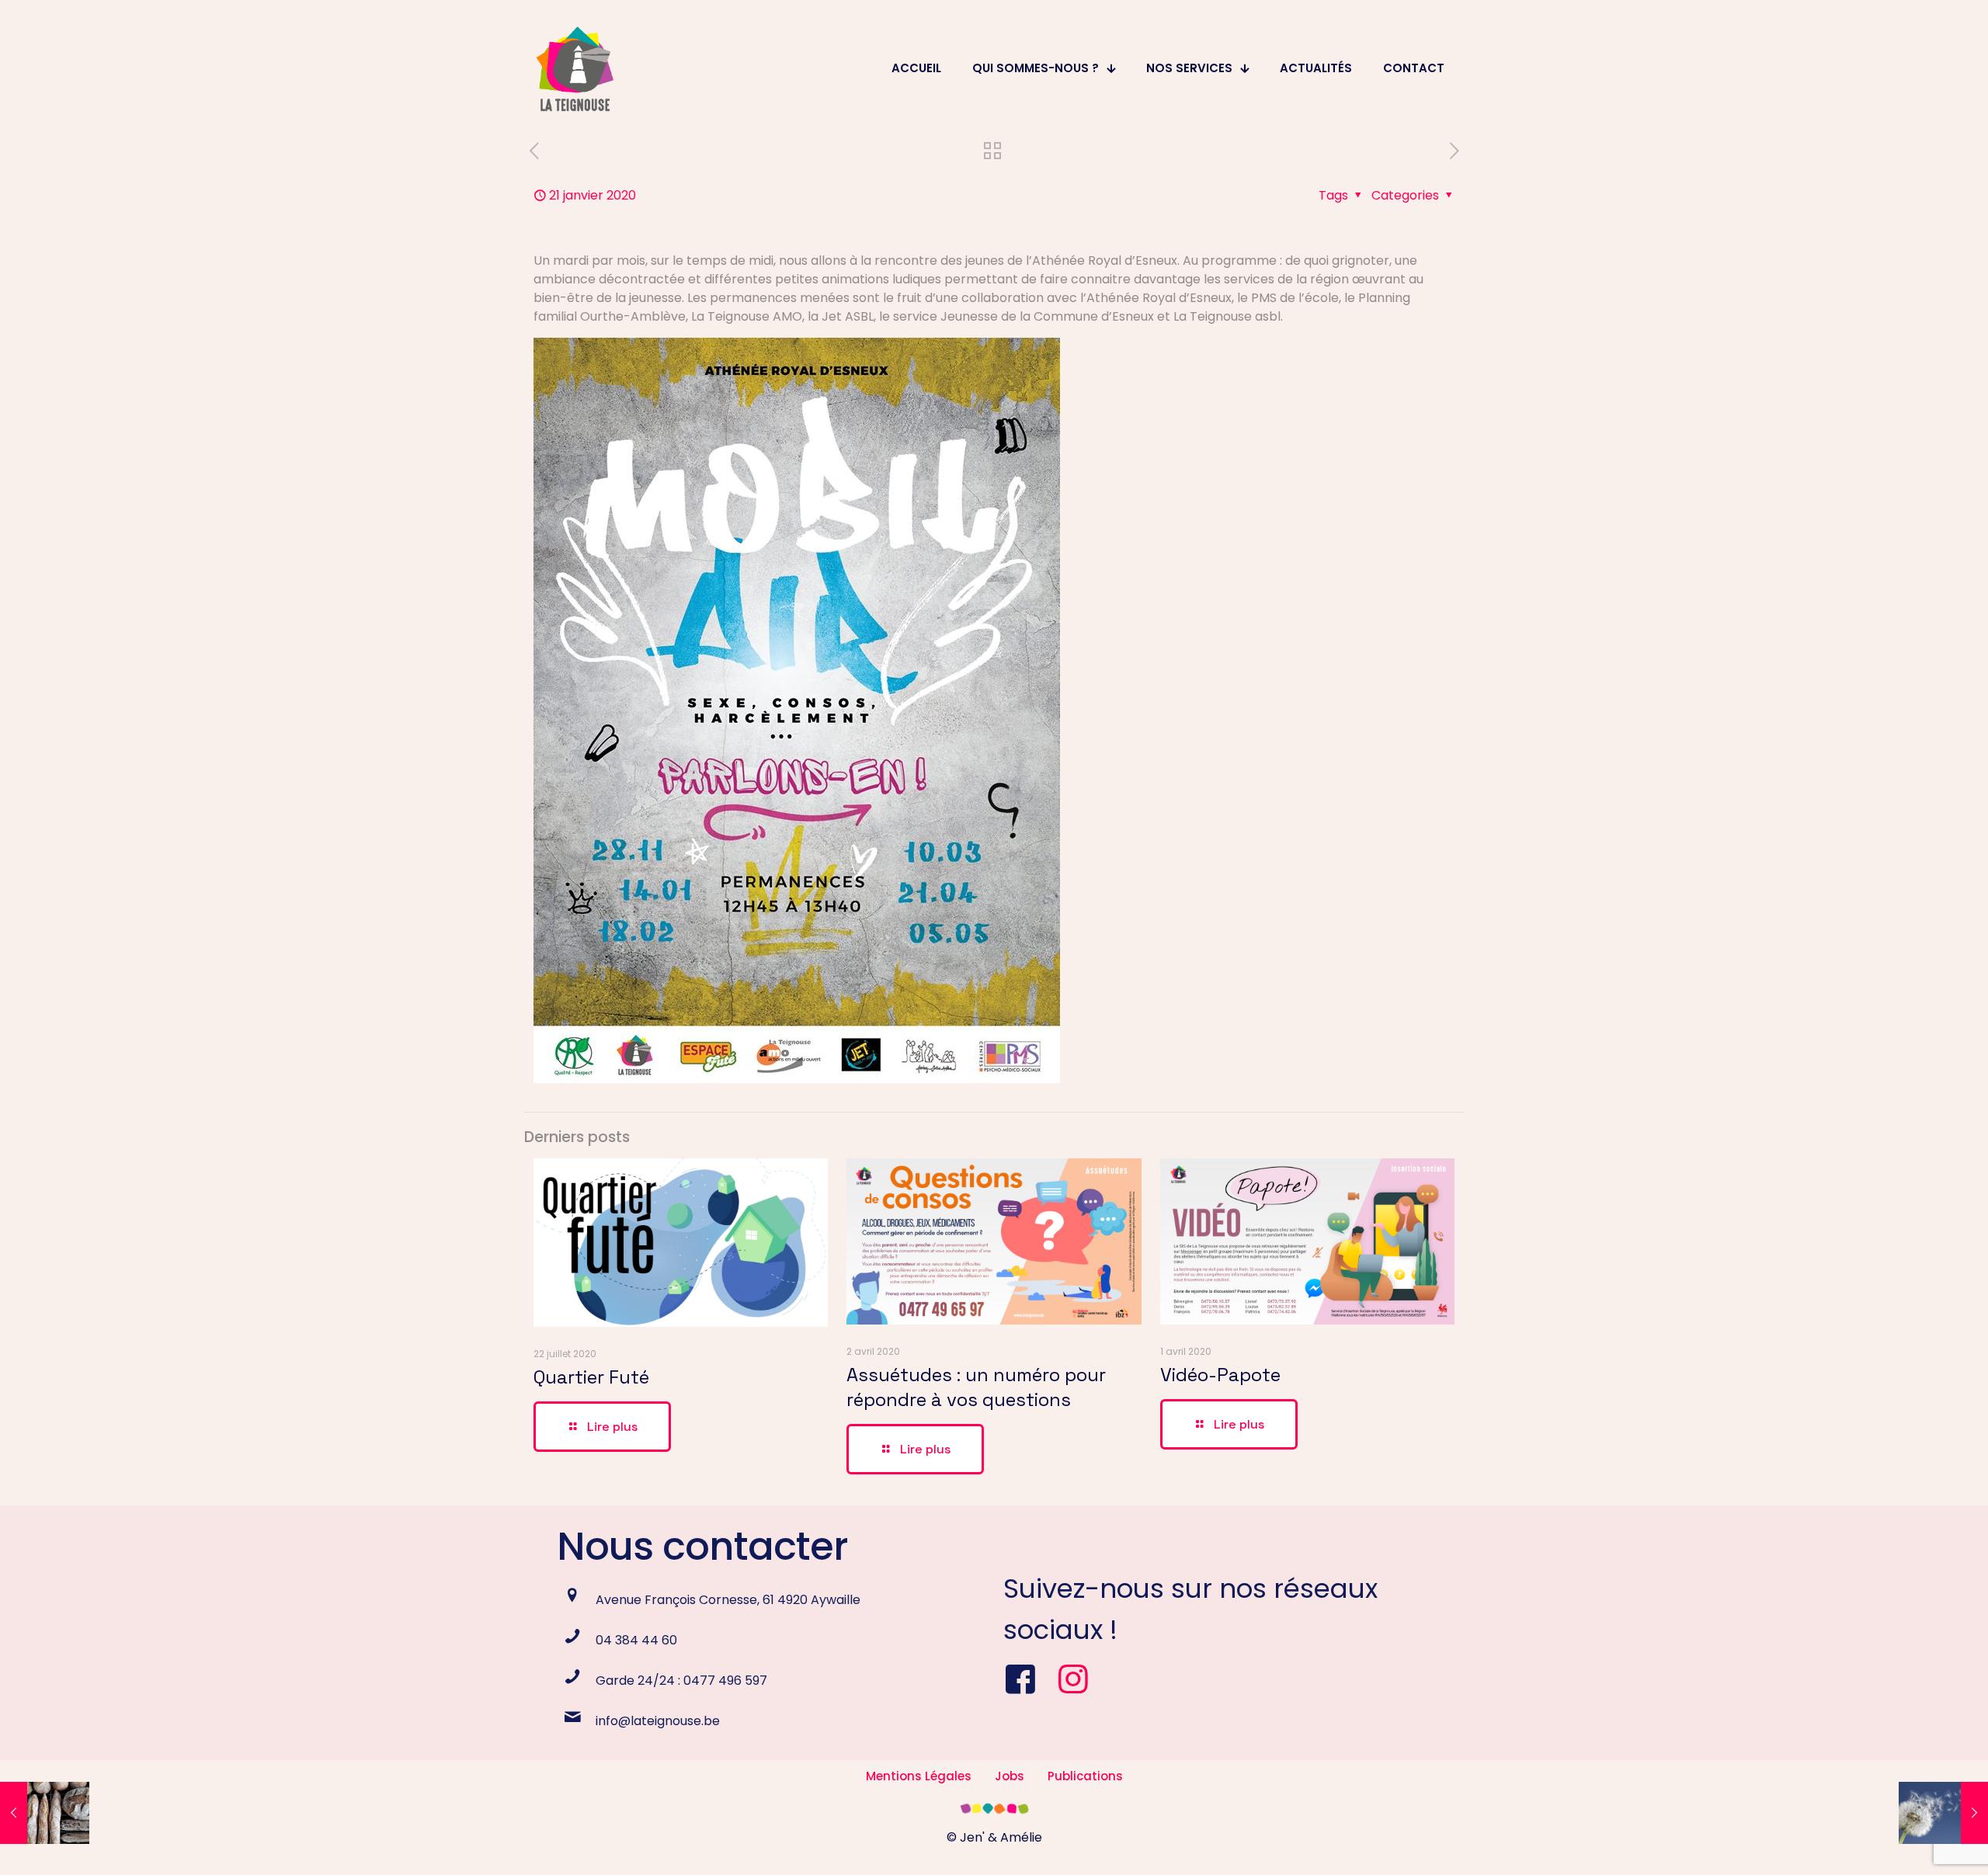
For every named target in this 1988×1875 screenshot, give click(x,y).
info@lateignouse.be (658, 1721)
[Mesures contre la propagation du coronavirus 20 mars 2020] (1943, 1813)
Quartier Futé (591, 1377)
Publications (1085, 1776)
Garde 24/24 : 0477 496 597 (681, 1681)
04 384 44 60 (636, 1640)
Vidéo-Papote (1220, 1375)
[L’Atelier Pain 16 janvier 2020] (45, 1813)
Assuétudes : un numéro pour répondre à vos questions (976, 1387)
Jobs (1010, 1776)
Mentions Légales (919, 1776)
